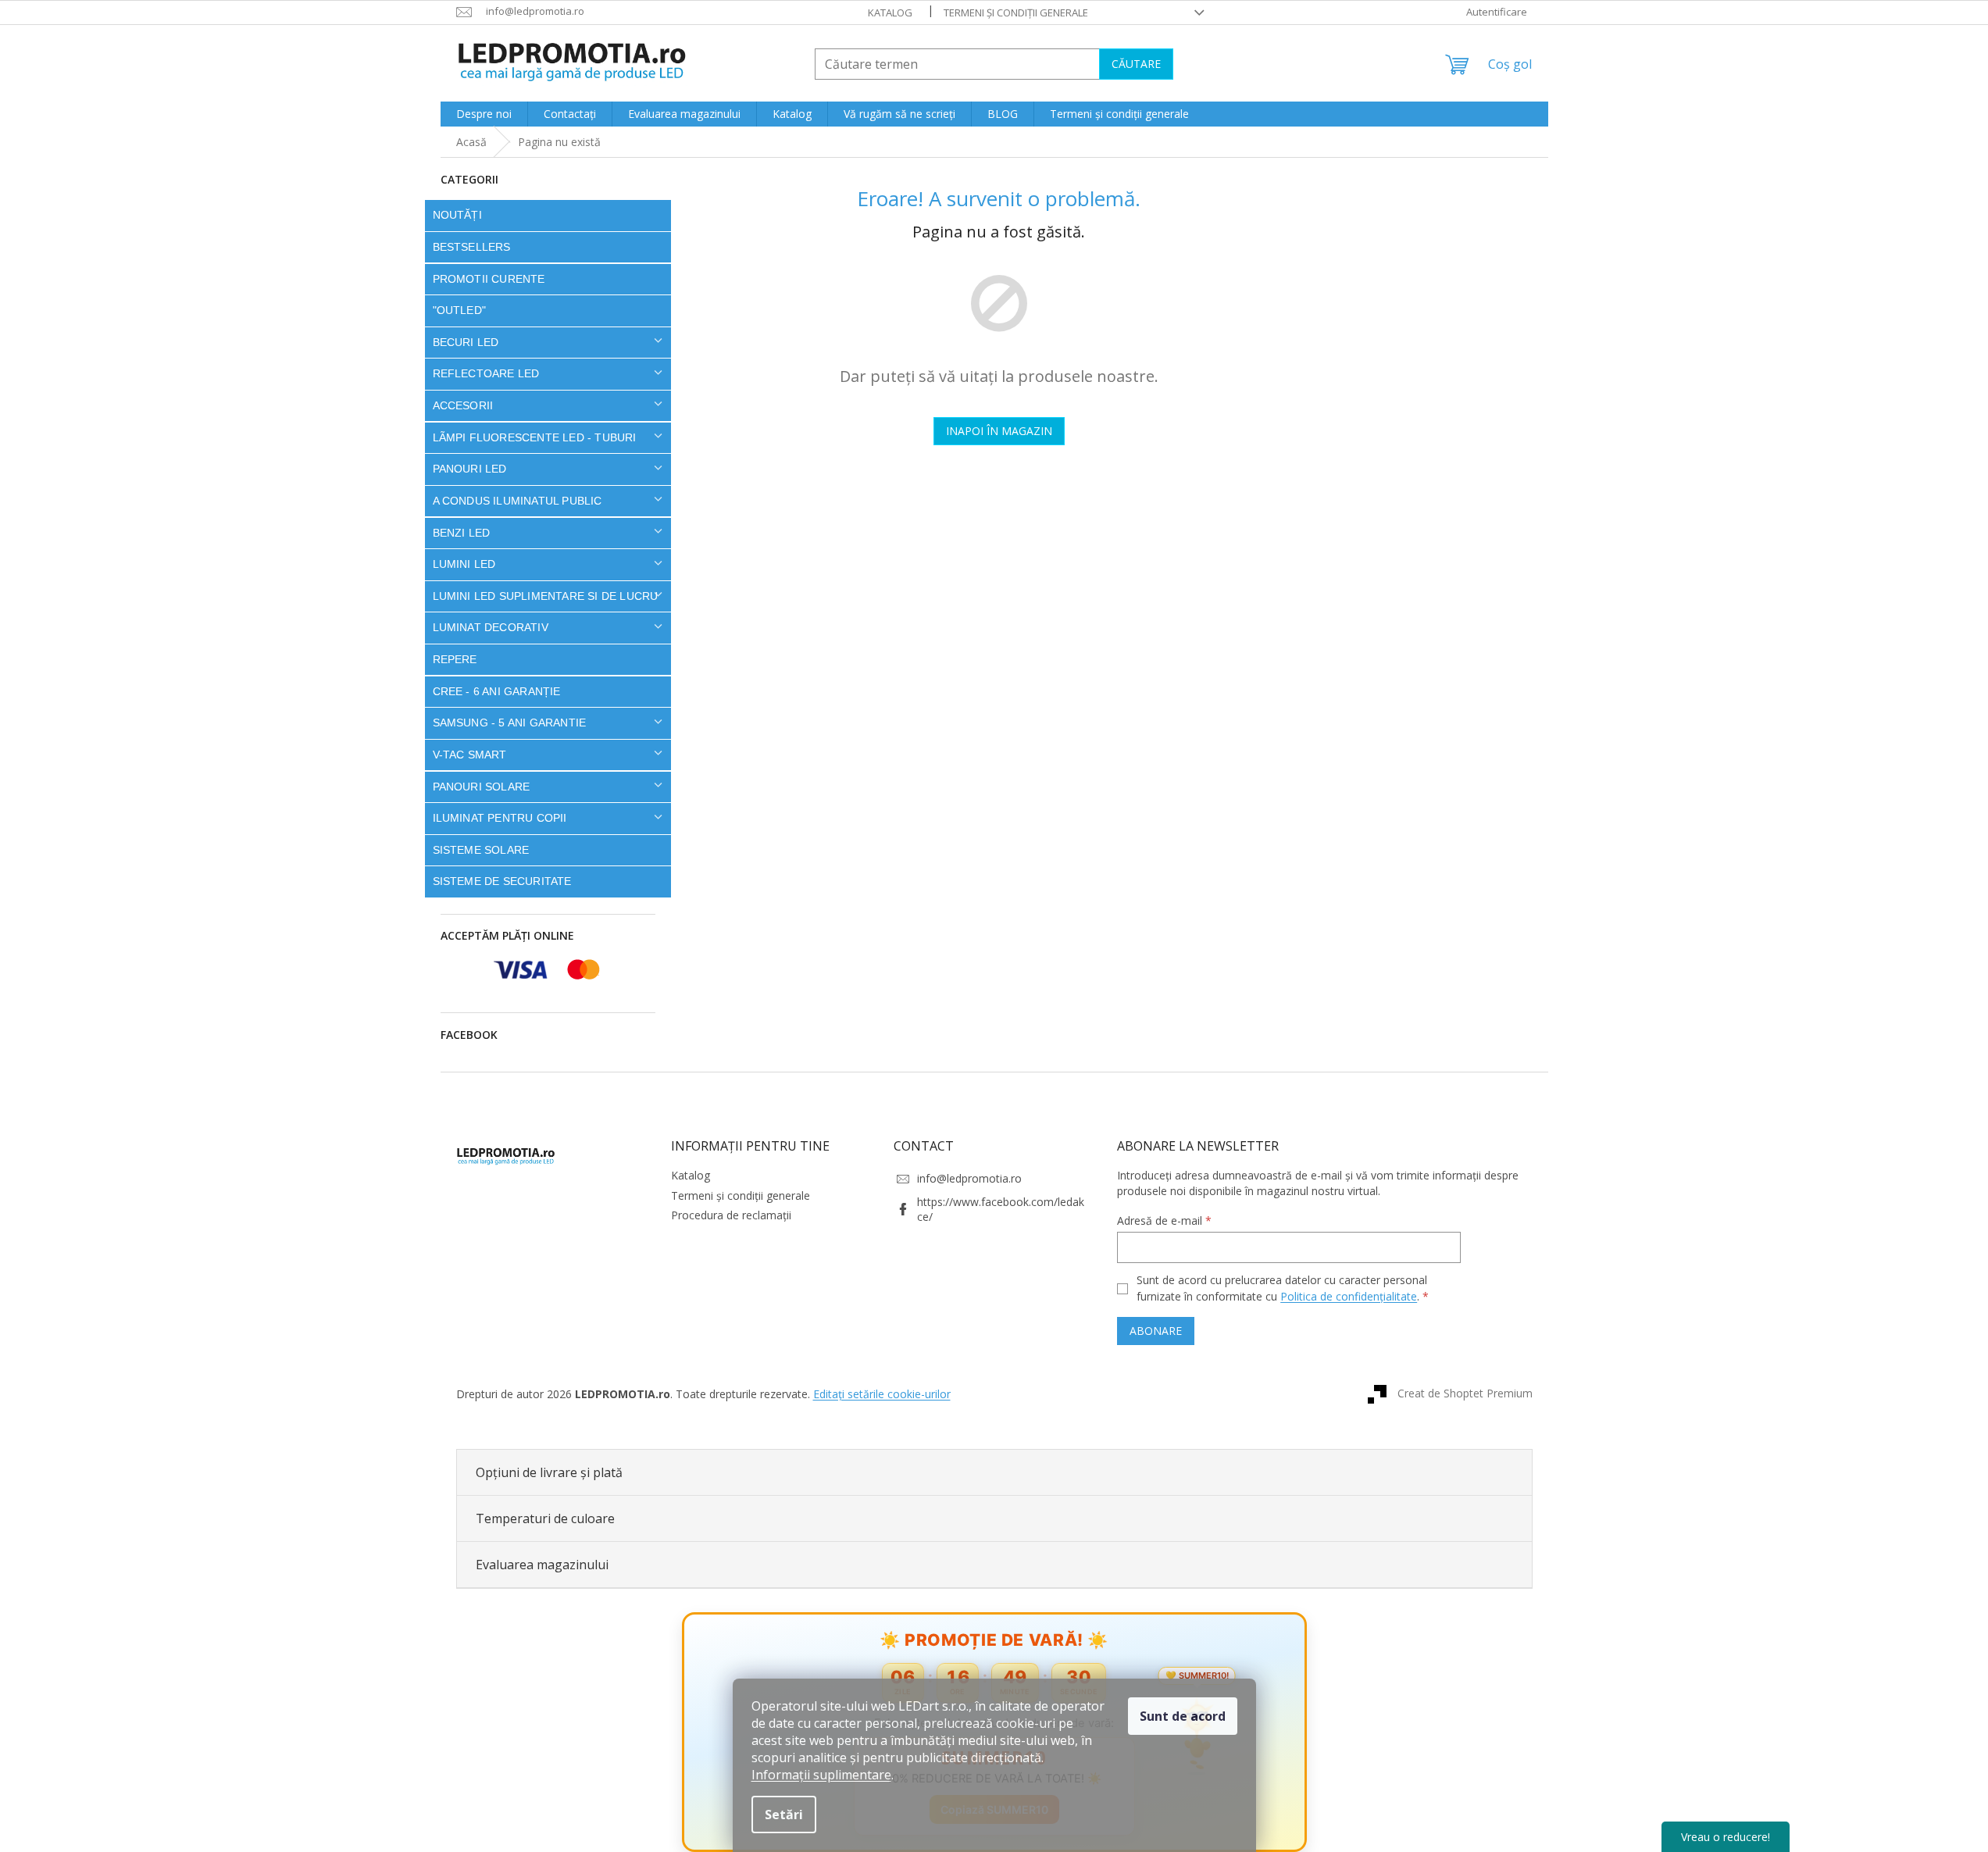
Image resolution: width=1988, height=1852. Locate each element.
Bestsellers (472, 247)
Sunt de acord (1183, 1716)
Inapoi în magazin (999, 431)
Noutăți (457, 215)
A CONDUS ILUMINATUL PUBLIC (518, 501)
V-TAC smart (470, 755)
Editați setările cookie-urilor (882, 1394)
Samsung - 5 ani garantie (510, 723)
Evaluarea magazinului (542, 1565)
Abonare (1156, 1331)
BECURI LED (466, 342)
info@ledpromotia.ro (969, 1178)
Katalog (890, 12)
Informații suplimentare (821, 1775)
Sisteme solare (481, 850)
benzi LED (462, 533)
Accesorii (463, 405)
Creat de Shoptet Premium (1465, 1392)
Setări (784, 1815)
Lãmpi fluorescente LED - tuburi (535, 437)
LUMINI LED (464, 564)
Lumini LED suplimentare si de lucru (546, 596)
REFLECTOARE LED (486, 373)
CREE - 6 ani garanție (497, 691)
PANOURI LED (470, 469)
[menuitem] (484, 114)
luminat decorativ (491, 627)
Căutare (1136, 64)
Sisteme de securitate (502, 881)
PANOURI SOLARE (482, 787)
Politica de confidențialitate (1349, 1296)
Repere (455, 659)
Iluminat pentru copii (500, 818)
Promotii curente (489, 279)
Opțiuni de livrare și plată (549, 1472)
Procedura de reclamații (731, 1215)
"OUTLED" (460, 310)
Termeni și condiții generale (1016, 12)
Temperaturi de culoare (545, 1518)
